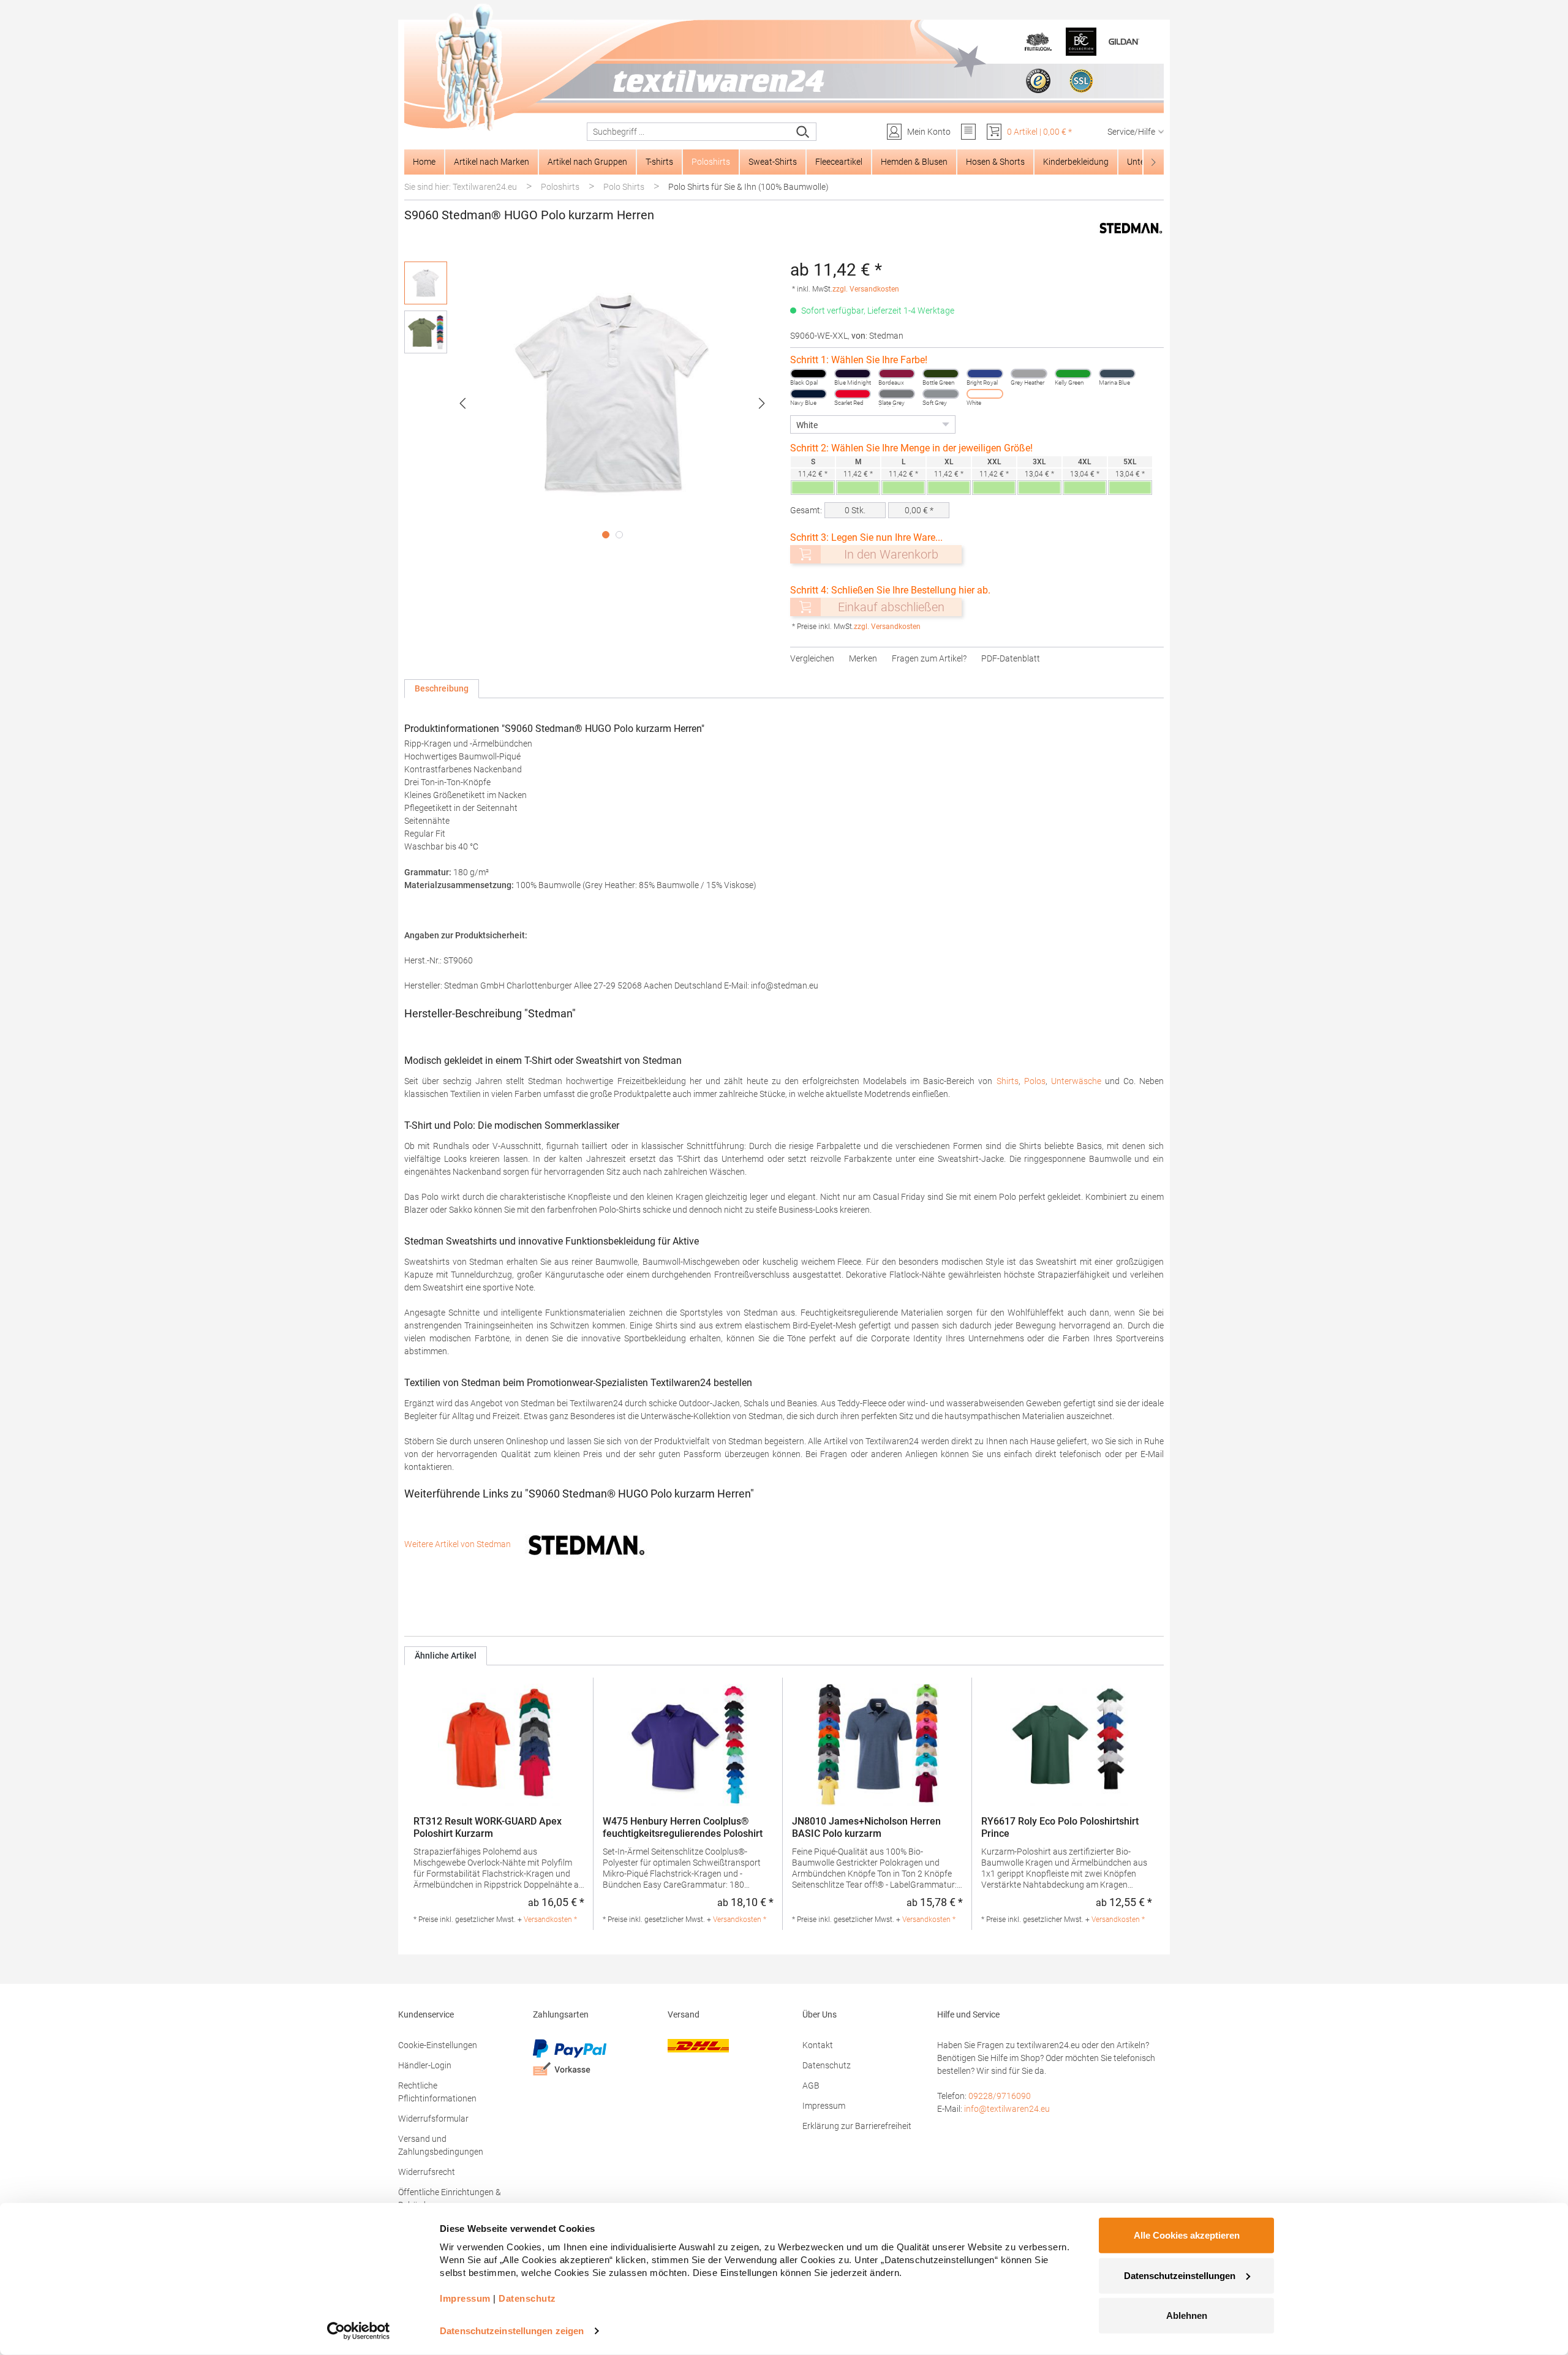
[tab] (442, 689)
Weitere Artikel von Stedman (458, 1544)
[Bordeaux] (897, 374)
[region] (591, 403)
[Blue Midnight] (853, 374)
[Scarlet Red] (853, 394)
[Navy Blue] (809, 394)
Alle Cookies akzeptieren (1187, 2235)
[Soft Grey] (941, 394)
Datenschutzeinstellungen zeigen (512, 2331)
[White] (985, 394)
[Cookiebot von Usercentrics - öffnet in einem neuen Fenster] (359, 2331)
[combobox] (689, 132)
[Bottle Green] (941, 374)
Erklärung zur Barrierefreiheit (857, 2126)
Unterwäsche (1076, 1081)
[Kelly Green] (1073, 374)
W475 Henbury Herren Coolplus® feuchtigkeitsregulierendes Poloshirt (683, 1827)
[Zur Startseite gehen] (784, 68)
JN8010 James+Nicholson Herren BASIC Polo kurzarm (866, 1827)
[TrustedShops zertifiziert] (1038, 81)
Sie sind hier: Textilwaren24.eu (461, 187)
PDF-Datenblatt (1011, 658)
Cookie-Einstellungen (438, 2045)
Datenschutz (827, 2065)
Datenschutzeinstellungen (1180, 2275)
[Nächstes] (762, 403)
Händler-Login (425, 2065)
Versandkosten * (550, 1920)
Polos (1035, 1081)
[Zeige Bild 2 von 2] (619, 535)
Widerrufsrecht (427, 2172)
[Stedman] (1131, 228)
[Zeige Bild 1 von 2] (606, 535)
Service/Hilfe (1131, 132)
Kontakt (818, 2045)
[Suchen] (803, 132)
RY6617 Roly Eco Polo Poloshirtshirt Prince (1060, 1827)
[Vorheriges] (462, 403)
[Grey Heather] (1029, 374)
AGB (811, 2086)
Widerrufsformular (433, 2119)
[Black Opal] (809, 374)
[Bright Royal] (985, 374)
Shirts (1008, 1081)
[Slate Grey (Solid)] (897, 394)
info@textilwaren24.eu (1007, 2109)
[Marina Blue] (1117, 374)
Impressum (824, 2106)
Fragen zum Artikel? (929, 658)
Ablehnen (1187, 2315)
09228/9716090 (1000, 2096)
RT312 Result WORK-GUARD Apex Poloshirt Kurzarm (488, 1827)
